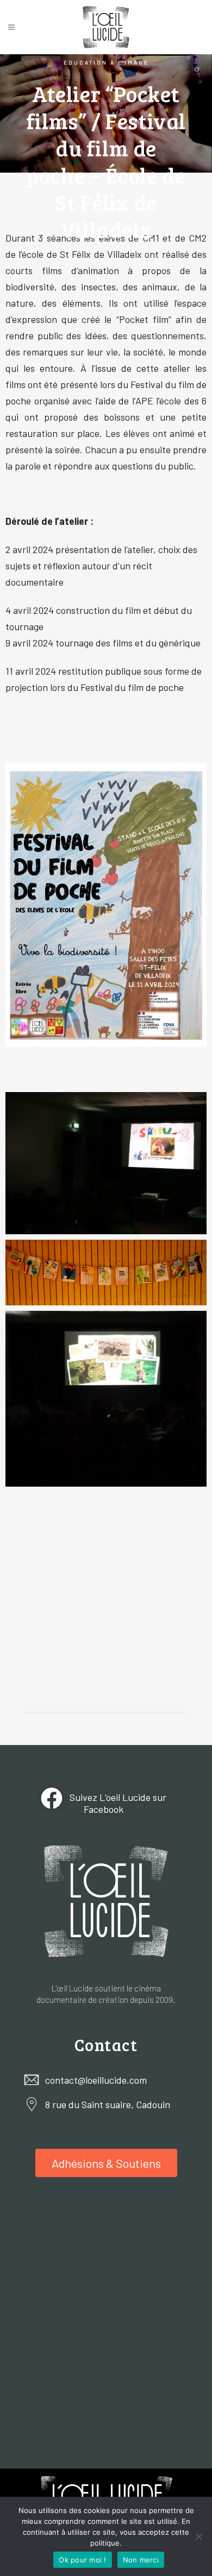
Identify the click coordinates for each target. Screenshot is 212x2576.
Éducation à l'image (106, 62)
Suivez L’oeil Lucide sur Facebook (117, 1803)
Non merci (141, 2560)
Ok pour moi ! (82, 2560)
